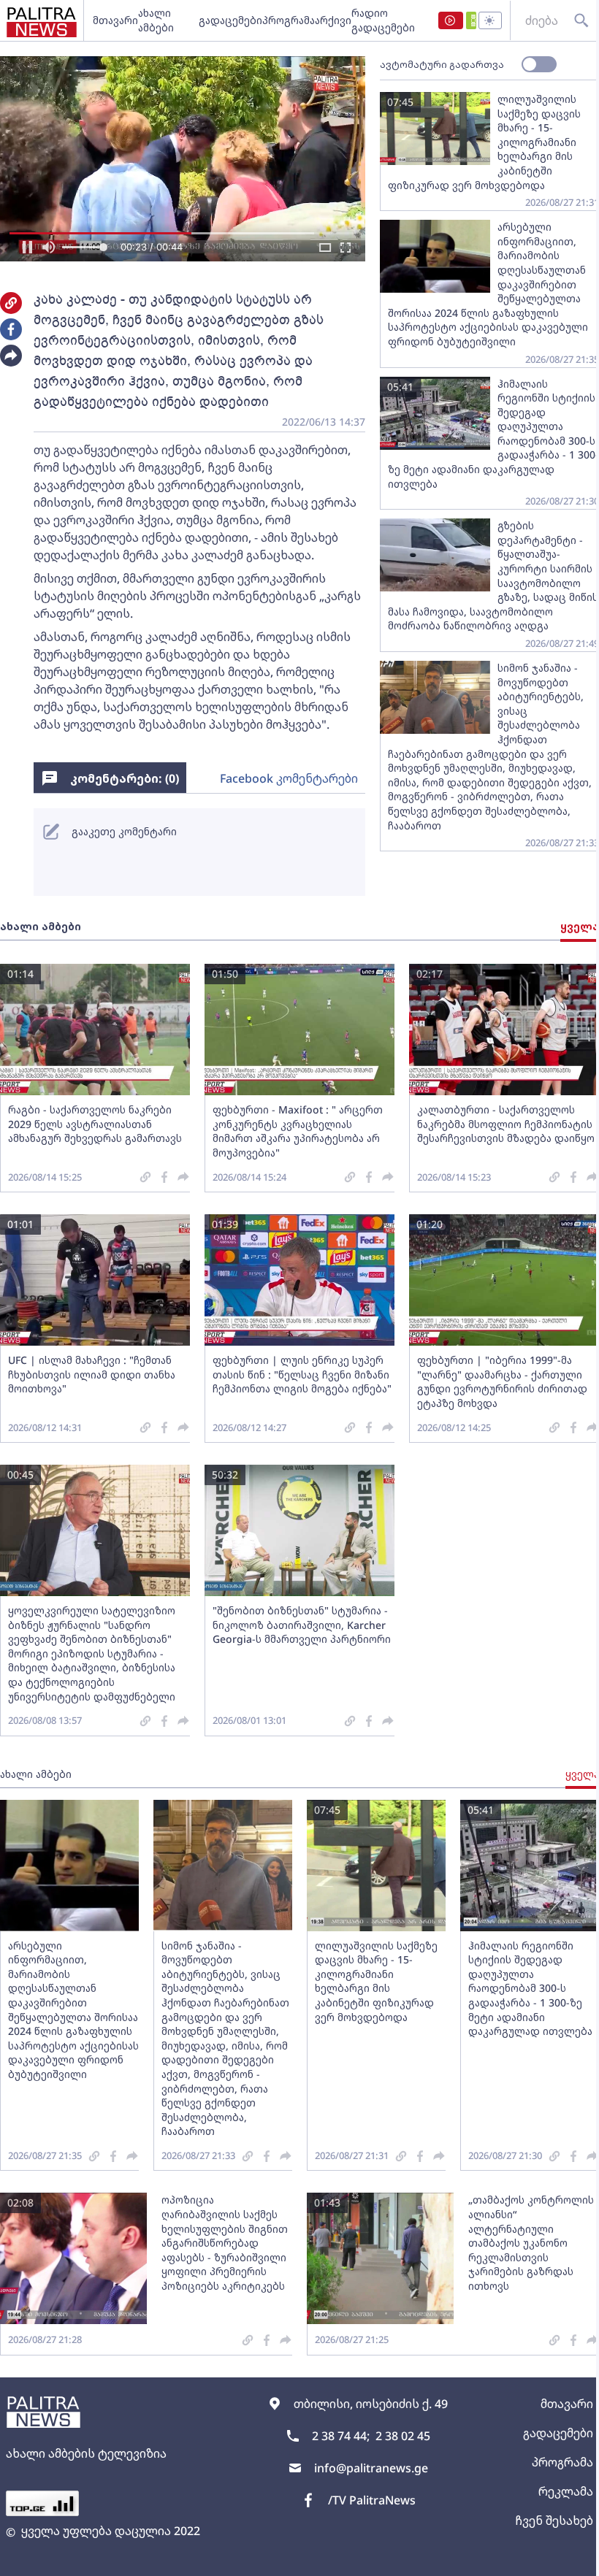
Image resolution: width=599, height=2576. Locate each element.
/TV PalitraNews (372, 2500)
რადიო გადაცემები (383, 20)
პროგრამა (289, 20)
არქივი (333, 20)
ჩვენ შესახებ (554, 2521)
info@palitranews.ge (371, 2468)
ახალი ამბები (156, 20)
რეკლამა (566, 2491)
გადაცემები (230, 20)
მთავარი (115, 20)
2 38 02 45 (403, 2436)
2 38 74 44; (341, 2436)
